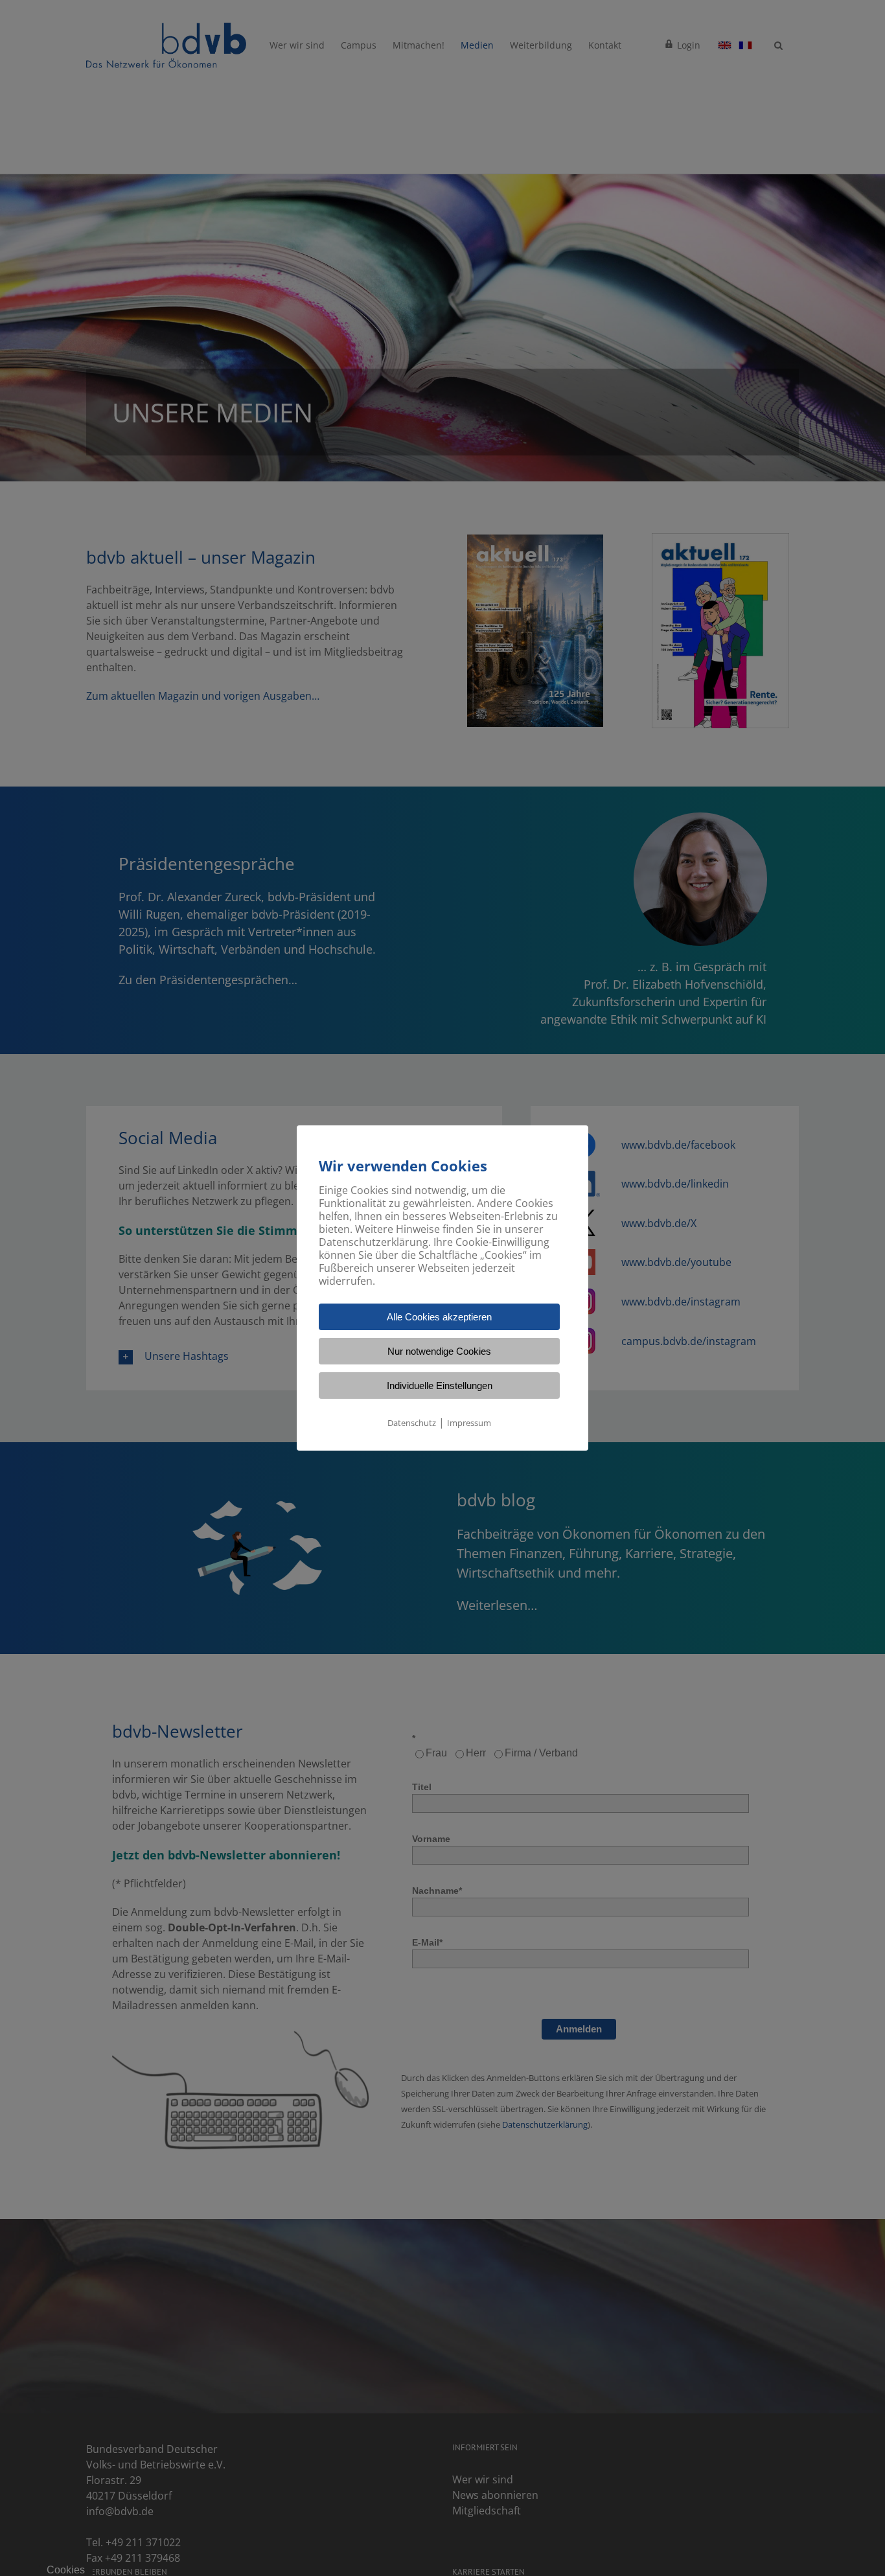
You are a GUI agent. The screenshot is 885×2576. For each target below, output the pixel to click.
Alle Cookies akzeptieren (439, 1317)
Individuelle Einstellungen (440, 1386)
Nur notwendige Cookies (439, 1351)
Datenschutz (412, 1423)
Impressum (469, 1423)
